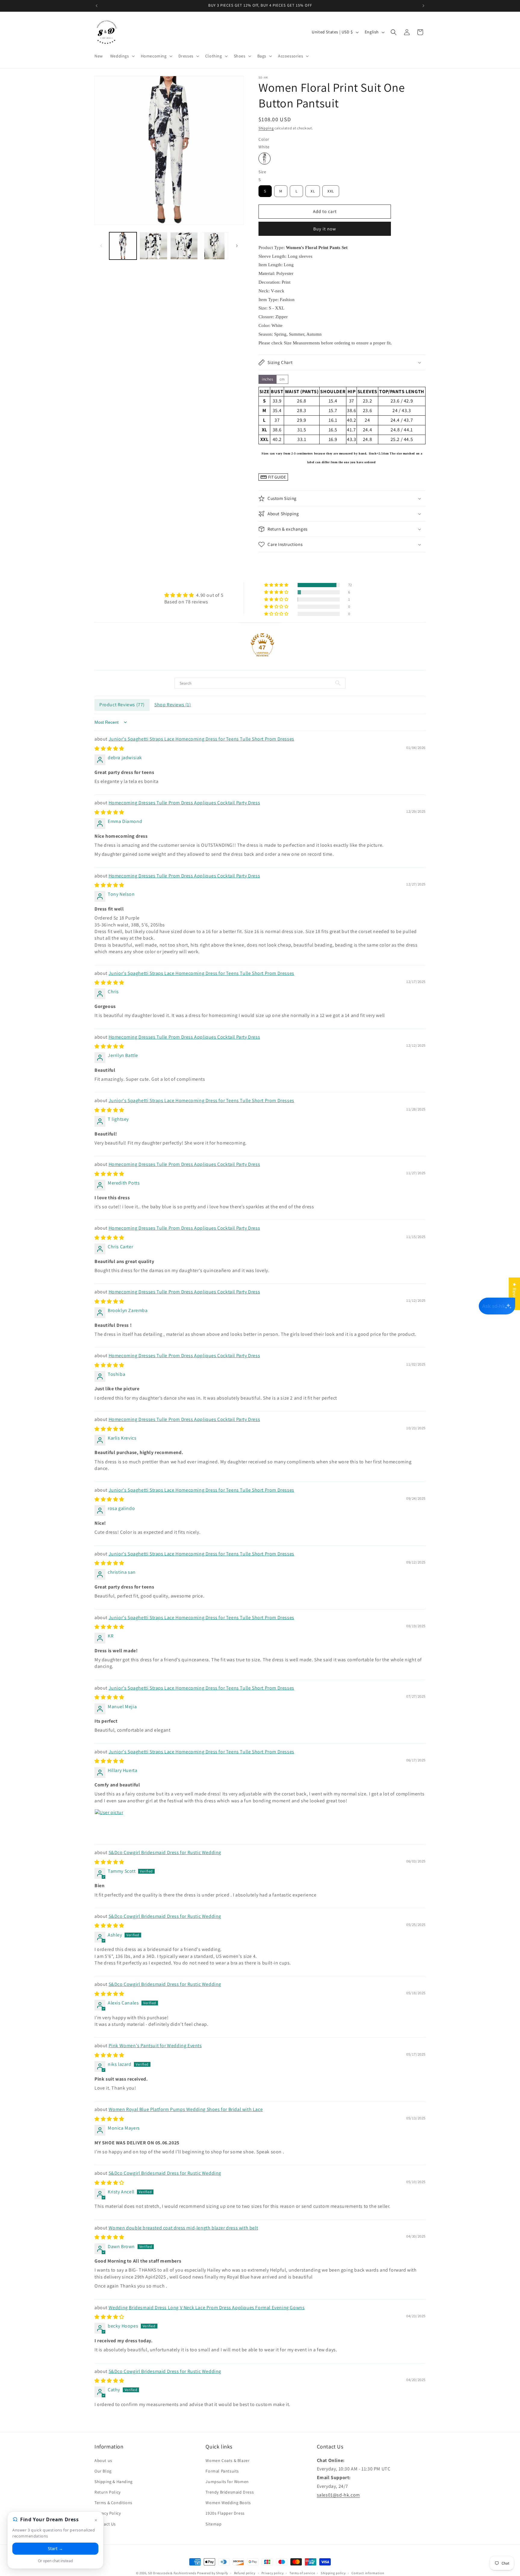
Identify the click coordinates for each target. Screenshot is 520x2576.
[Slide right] (237, 246)
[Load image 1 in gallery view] (123, 246)
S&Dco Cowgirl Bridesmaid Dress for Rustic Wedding (165, 1852)
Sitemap (214, 2524)
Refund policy (245, 2573)
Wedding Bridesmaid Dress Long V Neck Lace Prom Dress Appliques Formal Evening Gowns (207, 2308)
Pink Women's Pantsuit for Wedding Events (155, 2046)
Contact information (368, 2573)
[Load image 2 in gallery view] (153, 246)
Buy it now (325, 229)
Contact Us (105, 2524)
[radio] (265, 159)
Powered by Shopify (213, 2573)
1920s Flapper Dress (225, 2513)
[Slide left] (101, 246)
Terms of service (302, 2573)
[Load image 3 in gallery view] (184, 246)
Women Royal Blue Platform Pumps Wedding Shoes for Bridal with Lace (186, 2109)
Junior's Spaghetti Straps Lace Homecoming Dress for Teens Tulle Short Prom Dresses (201, 739)
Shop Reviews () (173, 705)
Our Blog (103, 2471)
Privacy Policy (108, 2513)
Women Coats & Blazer (227, 2460)
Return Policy (108, 2492)
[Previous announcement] (97, 6)
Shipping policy (333, 2573)
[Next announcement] (423, 6)
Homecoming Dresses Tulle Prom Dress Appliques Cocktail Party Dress (184, 803)
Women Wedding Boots (228, 2503)
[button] (122, 56)
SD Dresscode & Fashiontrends (172, 2573)
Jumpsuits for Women (227, 2482)
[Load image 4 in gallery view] (214, 246)
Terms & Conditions (113, 2503)
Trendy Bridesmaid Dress (230, 2492)
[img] (194, 595)
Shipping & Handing (114, 2482)
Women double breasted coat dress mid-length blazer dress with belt (183, 2228)
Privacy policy (273, 2573)
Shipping (266, 128)
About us (103, 2460)
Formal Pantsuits (222, 2471)
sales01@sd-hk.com (338, 2495)
